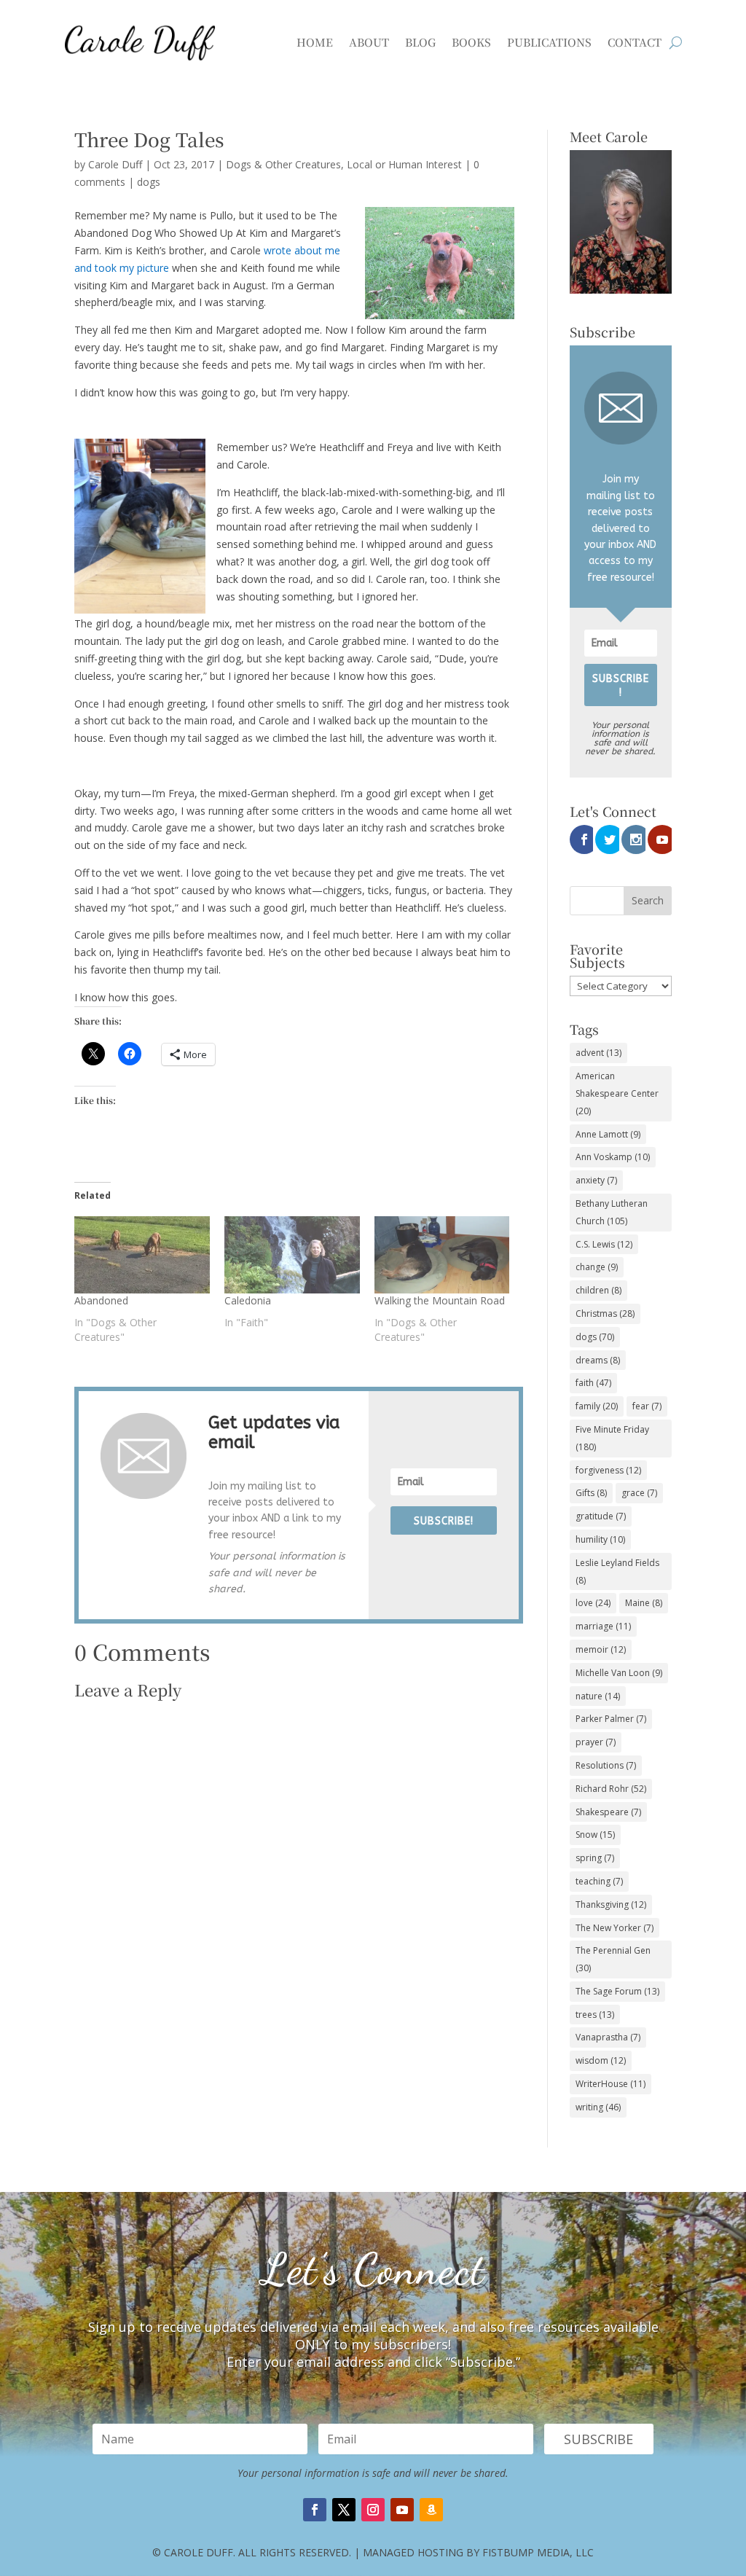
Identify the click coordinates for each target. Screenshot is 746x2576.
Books (471, 42)
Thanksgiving (611, 1904)
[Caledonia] (292, 1255)
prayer (596, 1742)
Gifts (591, 1493)
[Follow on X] (344, 2510)
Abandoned (101, 1300)
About (369, 42)
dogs (149, 182)
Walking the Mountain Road (440, 1300)
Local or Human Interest (404, 164)
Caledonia (248, 1300)
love (593, 1603)
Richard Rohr (611, 1789)
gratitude (601, 1516)
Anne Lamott (608, 1134)
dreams (598, 1360)
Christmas (605, 1314)
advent (598, 1053)
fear (647, 1406)
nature (598, 1696)
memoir (601, 1649)
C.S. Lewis (604, 1244)
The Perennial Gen (613, 1959)
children (598, 1290)
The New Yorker (615, 1928)
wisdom (601, 2060)
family (597, 1406)
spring (595, 1858)
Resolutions (606, 1765)
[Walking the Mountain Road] (442, 1255)
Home (315, 42)
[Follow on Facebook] (315, 2510)
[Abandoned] (142, 1255)
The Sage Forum (617, 1991)
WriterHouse (610, 2084)
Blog (420, 42)
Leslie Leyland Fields (617, 1571)
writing (598, 2107)
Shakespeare (608, 1812)
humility (600, 1539)
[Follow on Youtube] (402, 2510)
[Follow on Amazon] (431, 2510)
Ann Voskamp (613, 1157)
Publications (549, 42)
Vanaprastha (608, 2037)
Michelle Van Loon (619, 1673)
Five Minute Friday (612, 1438)
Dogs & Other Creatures (283, 164)
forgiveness (608, 1470)
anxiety (596, 1180)
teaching (599, 1881)
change (597, 1267)
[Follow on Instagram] (373, 2510)
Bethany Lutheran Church (612, 1212)
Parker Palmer (611, 1719)
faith (593, 1383)
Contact (635, 42)
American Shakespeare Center (617, 1093)
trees (595, 2015)
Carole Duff (115, 164)
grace (639, 1493)
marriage (603, 1626)
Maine (644, 1603)
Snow (595, 1835)
